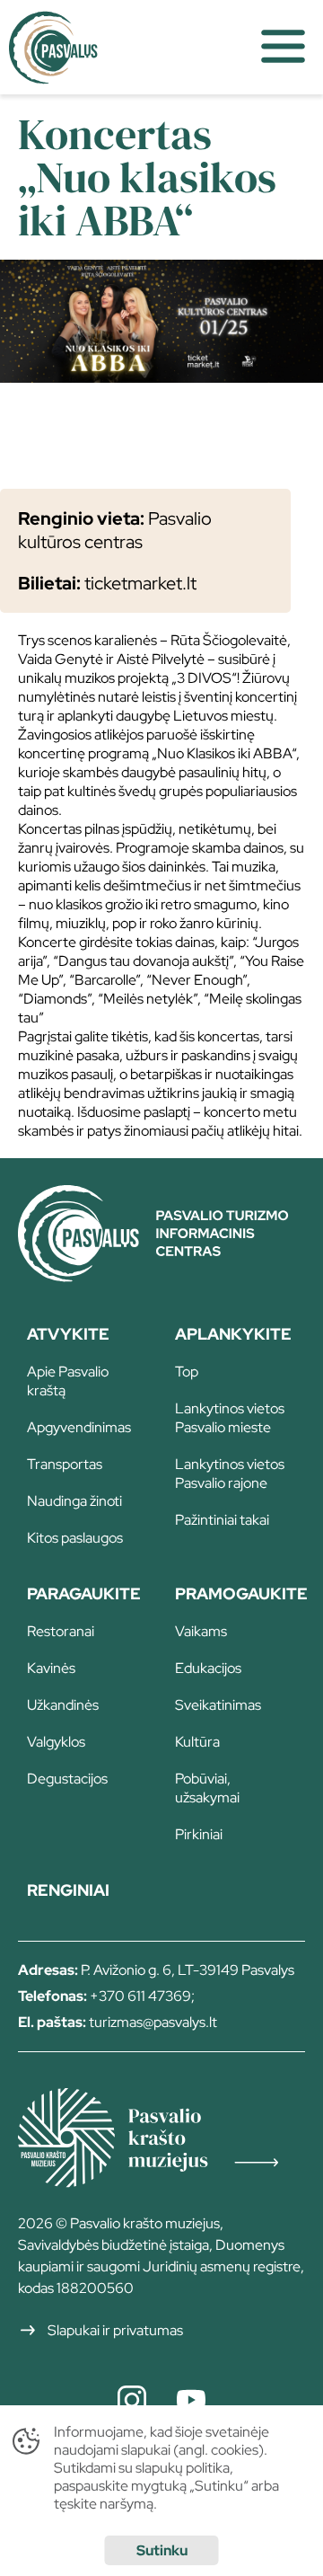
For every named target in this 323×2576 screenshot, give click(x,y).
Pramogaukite (240, 1593)
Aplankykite (233, 1334)
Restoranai (61, 1631)
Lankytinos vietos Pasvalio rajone (230, 1474)
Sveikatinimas (218, 1705)
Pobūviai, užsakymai (207, 1788)
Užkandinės (63, 1705)
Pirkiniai (199, 1834)
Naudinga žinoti (74, 1501)
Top (187, 1372)
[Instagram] (132, 2400)
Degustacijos (67, 1779)
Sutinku (162, 2550)
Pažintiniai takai (222, 1520)
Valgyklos (56, 1742)
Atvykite (68, 1334)
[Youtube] (191, 2400)
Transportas (65, 1464)
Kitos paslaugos (75, 1538)
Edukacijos (208, 1668)
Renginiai (68, 1890)
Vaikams (201, 1631)
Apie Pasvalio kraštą (68, 1381)
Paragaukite (84, 1593)
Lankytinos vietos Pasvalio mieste (230, 1418)
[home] (122, 47)
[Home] (161, 1276)
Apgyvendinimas (79, 1427)
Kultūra (197, 1742)
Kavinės (51, 1668)
